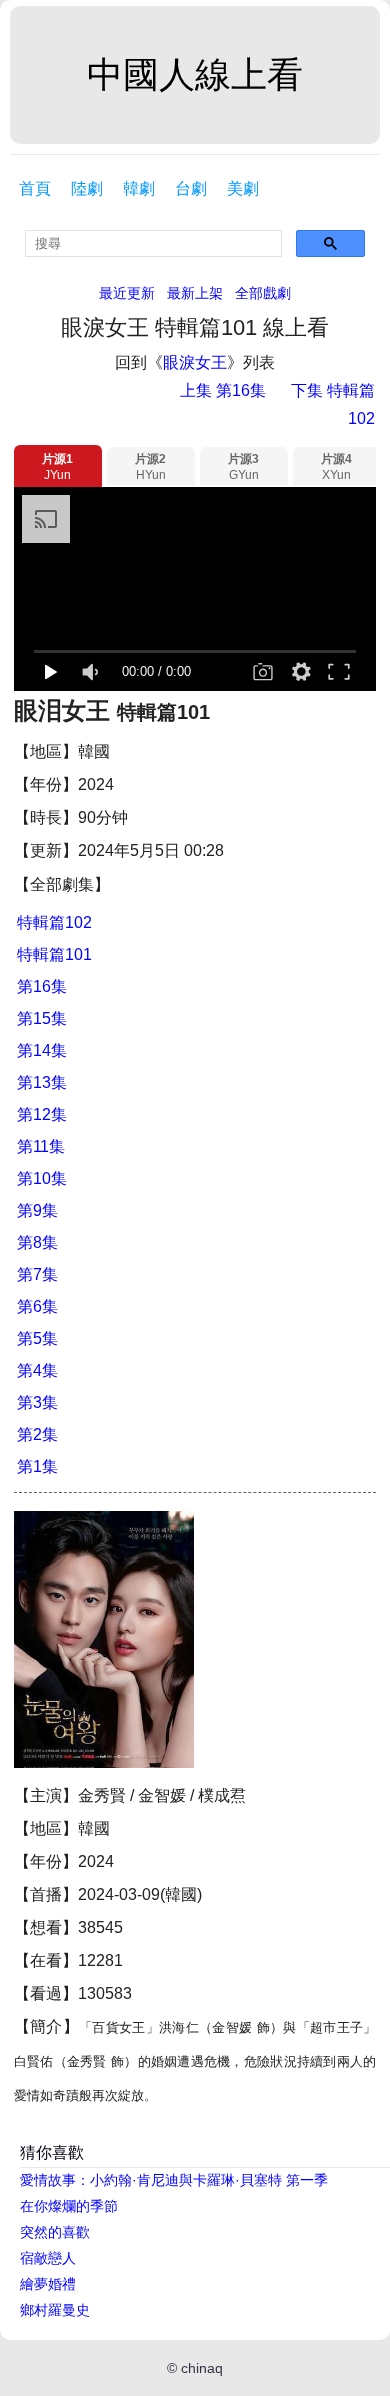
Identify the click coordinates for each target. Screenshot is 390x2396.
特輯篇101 (54, 954)
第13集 (42, 1082)
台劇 (191, 188)
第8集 (37, 1242)
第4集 (37, 1370)
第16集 (42, 986)
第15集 (42, 1018)
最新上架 (195, 293)
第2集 (37, 1434)
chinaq (202, 2368)
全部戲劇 (263, 293)
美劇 (243, 188)
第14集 (42, 1050)
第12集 (42, 1114)
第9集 (37, 1210)
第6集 (37, 1306)
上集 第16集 (223, 390)
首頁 (35, 188)
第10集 (42, 1178)
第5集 (37, 1338)
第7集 (37, 1274)
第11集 (41, 1146)
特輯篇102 (54, 922)
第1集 (37, 1466)
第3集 (37, 1402)
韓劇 (139, 188)
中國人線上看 (195, 74)
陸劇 (87, 188)
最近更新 (127, 293)
